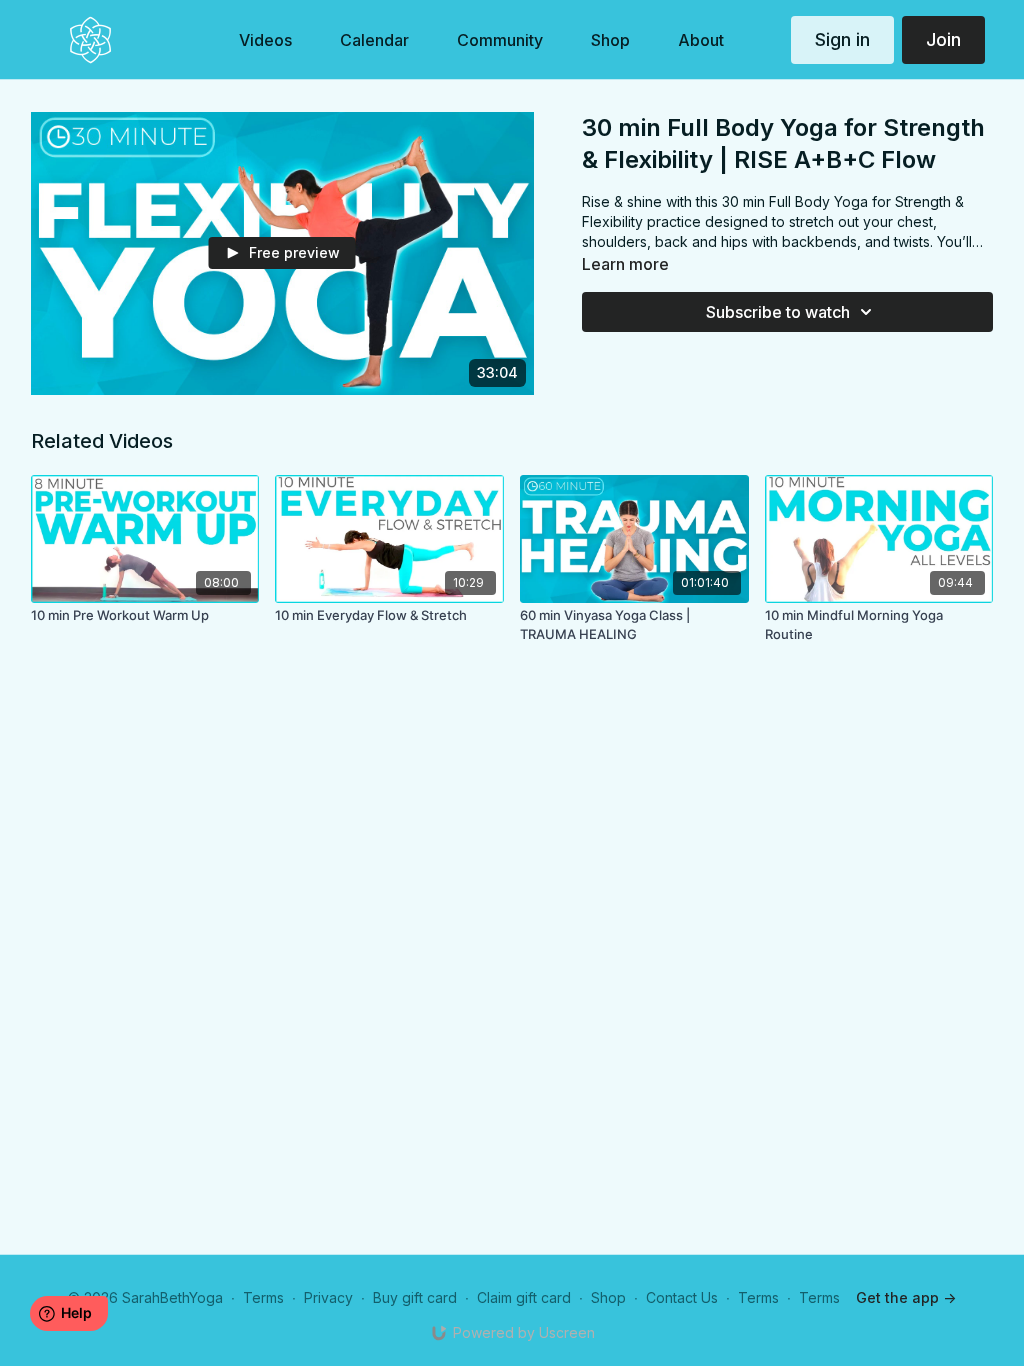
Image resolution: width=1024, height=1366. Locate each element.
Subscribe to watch (778, 312)
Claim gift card (524, 1297)
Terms (263, 1297)
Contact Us (682, 1297)
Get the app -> (906, 1297)
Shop (608, 1297)
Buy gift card (415, 1297)
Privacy (328, 1297)
